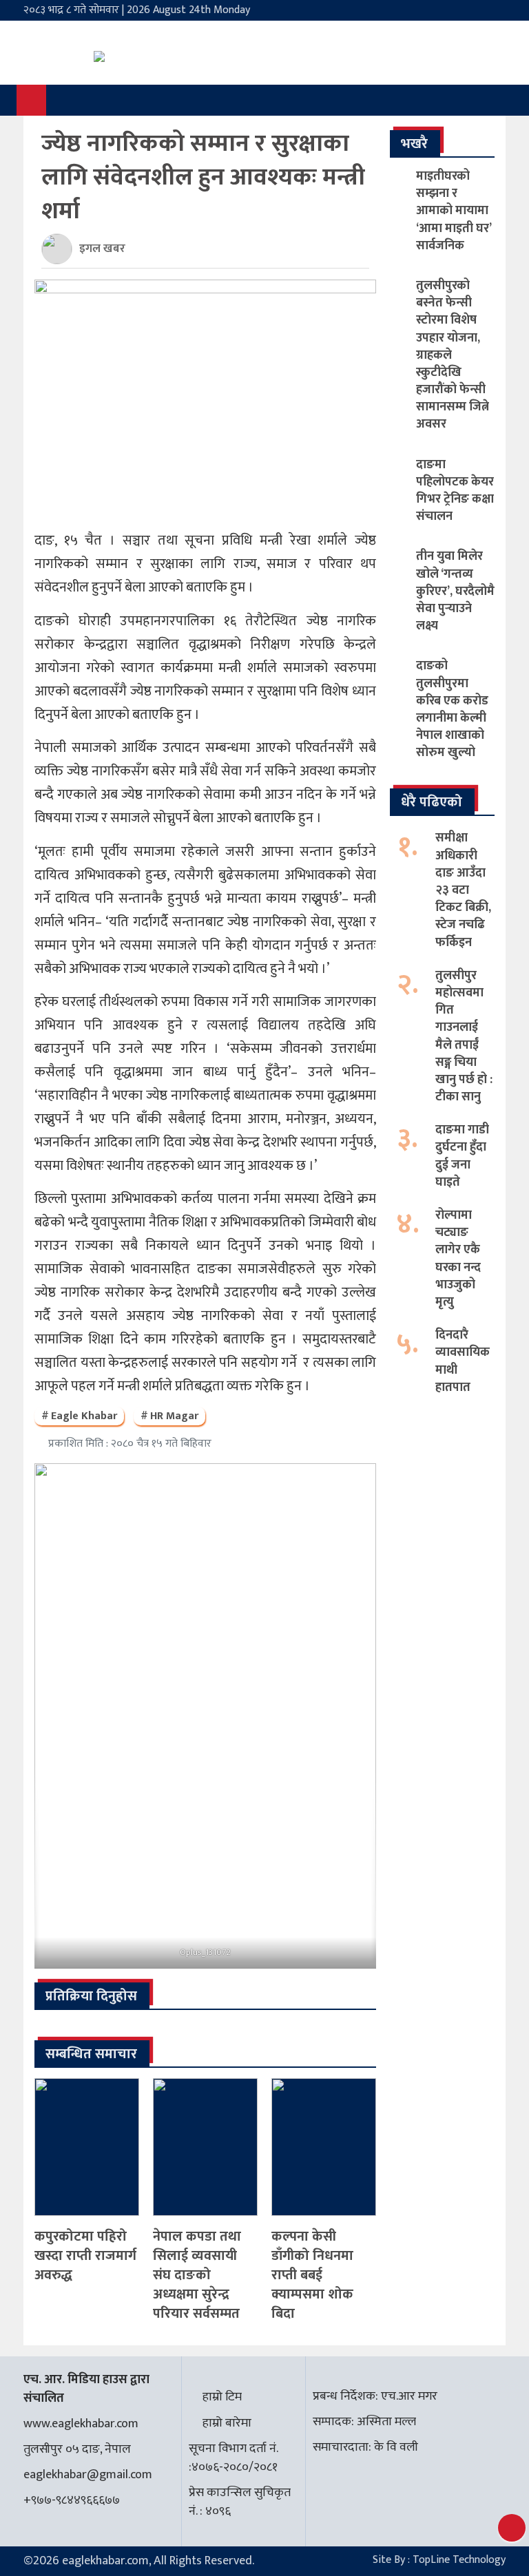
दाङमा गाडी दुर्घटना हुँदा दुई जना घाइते (462, 1156)
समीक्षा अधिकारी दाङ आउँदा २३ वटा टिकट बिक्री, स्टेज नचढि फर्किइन (463, 890)
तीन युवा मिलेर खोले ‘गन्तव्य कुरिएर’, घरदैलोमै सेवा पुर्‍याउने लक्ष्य (455, 591)
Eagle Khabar (84, 1416)
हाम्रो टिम (222, 2397)
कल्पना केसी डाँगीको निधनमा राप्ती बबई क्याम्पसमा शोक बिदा (312, 2275)
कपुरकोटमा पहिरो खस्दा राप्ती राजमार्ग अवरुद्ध (85, 2256)
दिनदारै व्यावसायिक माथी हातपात (463, 1361)
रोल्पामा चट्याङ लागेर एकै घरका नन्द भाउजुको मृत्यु (458, 1259)
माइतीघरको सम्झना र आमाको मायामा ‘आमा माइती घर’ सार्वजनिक (454, 211)
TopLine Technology (459, 2560)
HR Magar (174, 1416)
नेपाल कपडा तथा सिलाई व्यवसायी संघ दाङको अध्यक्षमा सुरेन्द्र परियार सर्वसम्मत (197, 2275)
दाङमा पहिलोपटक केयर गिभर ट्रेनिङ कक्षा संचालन (455, 491)
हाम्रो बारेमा (227, 2423)
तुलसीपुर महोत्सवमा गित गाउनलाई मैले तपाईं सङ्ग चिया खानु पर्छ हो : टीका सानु (464, 1036)
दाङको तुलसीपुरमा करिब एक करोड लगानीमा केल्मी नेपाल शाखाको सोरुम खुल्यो (452, 709)
